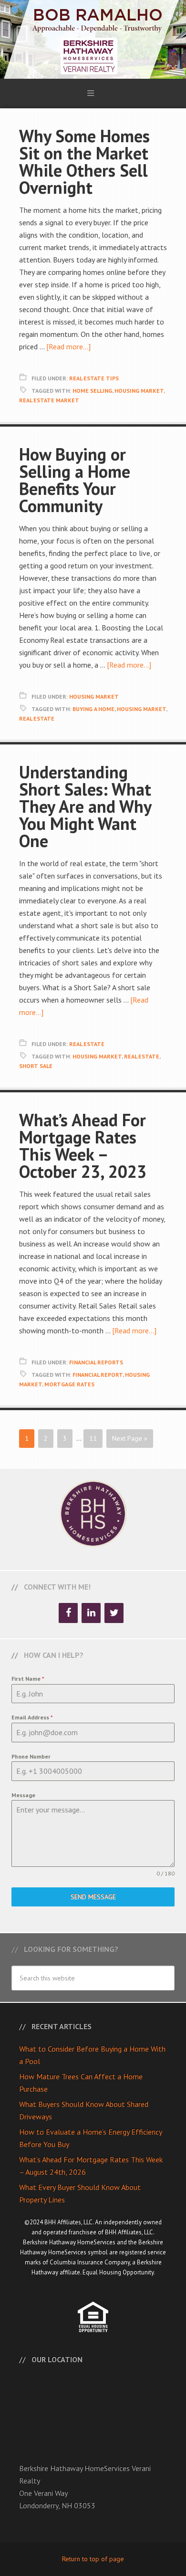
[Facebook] (68, 1613)
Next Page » (130, 1438)
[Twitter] (114, 1613)
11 (93, 1438)
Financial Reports (96, 1362)
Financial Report (98, 1375)
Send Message (93, 1897)
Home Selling (92, 391)
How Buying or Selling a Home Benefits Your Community (75, 480)
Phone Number (31, 1756)
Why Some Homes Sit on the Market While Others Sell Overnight (84, 162)
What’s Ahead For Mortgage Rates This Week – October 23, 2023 (83, 1146)
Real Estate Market (49, 400)
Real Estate (37, 718)
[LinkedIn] (91, 1613)
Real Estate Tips (94, 378)
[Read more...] (68, 346)
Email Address (32, 1717)
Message (23, 1795)
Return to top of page (93, 2559)
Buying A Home (93, 709)
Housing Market (139, 391)
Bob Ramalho (93, 39)
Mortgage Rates (69, 1384)
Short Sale (36, 1066)
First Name (28, 1679)
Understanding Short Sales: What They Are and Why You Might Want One (85, 806)
